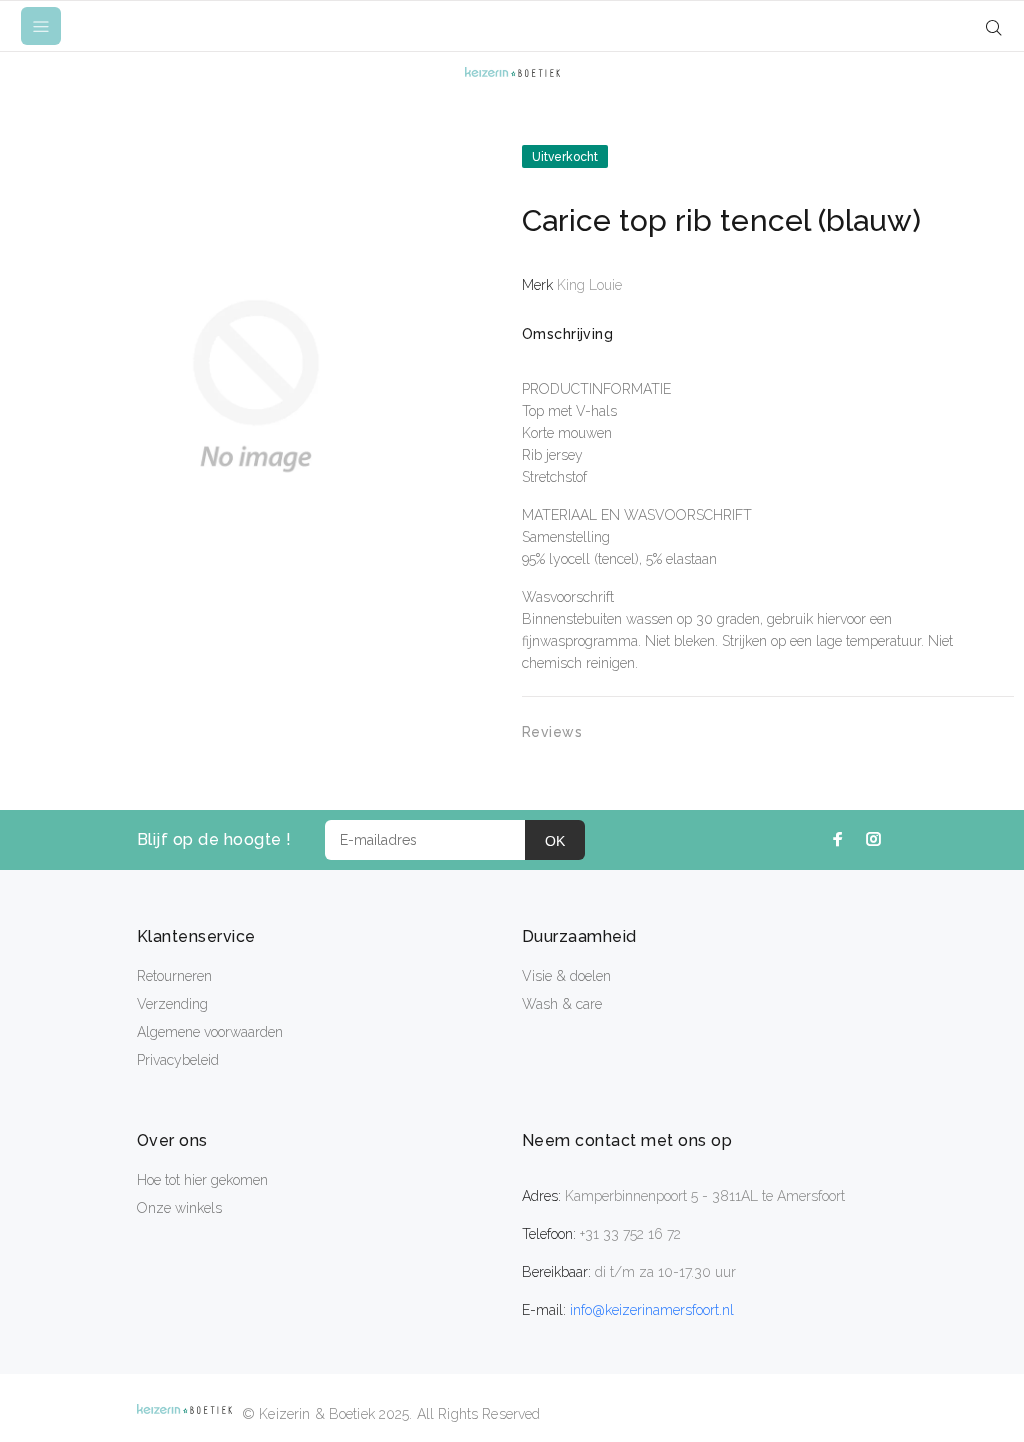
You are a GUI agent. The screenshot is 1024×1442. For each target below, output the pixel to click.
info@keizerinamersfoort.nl (652, 1310)
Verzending (172, 1004)
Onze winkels (179, 1208)
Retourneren (174, 976)
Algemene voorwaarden (210, 1032)
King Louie (589, 285)
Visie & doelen (566, 976)
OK (555, 841)
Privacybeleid (178, 1060)
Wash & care (562, 1004)
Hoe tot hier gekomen (202, 1180)
